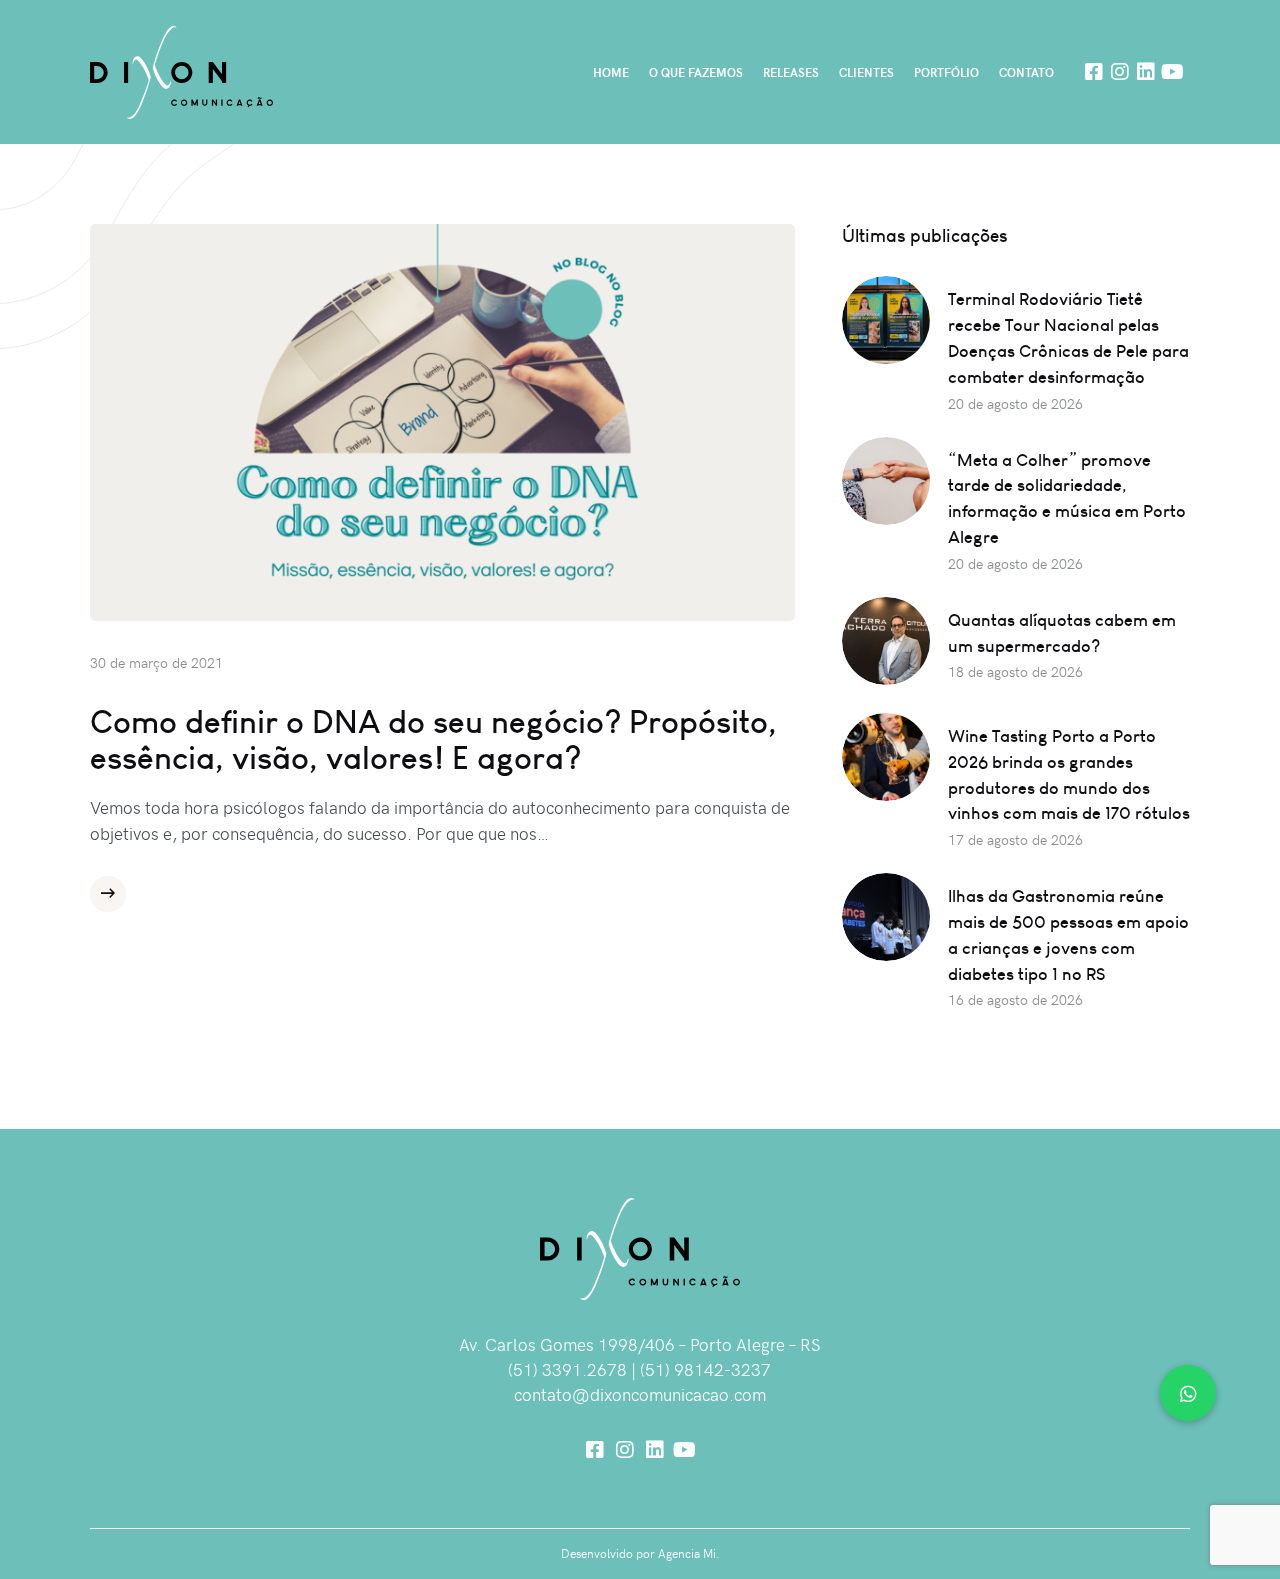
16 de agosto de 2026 (1015, 999)
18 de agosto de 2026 (1015, 671)
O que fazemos (696, 72)
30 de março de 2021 (156, 662)
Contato (1026, 72)
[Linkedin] (1146, 72)
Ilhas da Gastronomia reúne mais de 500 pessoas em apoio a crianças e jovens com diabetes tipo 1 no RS (1068, 934)
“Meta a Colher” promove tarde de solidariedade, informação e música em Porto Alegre (1067, 498)
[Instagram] (1120, 72)
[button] (1188, 1393)
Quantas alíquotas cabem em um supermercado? (1062, 632)
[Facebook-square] (1094, 72)
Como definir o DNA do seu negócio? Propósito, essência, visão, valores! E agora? (433, 739)
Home (611, 72)
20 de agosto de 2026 (1015, 403)
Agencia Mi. (689, 1553)
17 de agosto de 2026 (1015, 839)
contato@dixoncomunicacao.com (640, 1394)
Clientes (866, 72)
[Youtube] (1172, 72)
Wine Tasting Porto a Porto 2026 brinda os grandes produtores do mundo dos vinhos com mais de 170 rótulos (1069, 774)
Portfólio (946, 72)
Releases (791, 72)
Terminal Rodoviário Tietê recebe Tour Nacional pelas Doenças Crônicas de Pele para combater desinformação (1068, 337)
